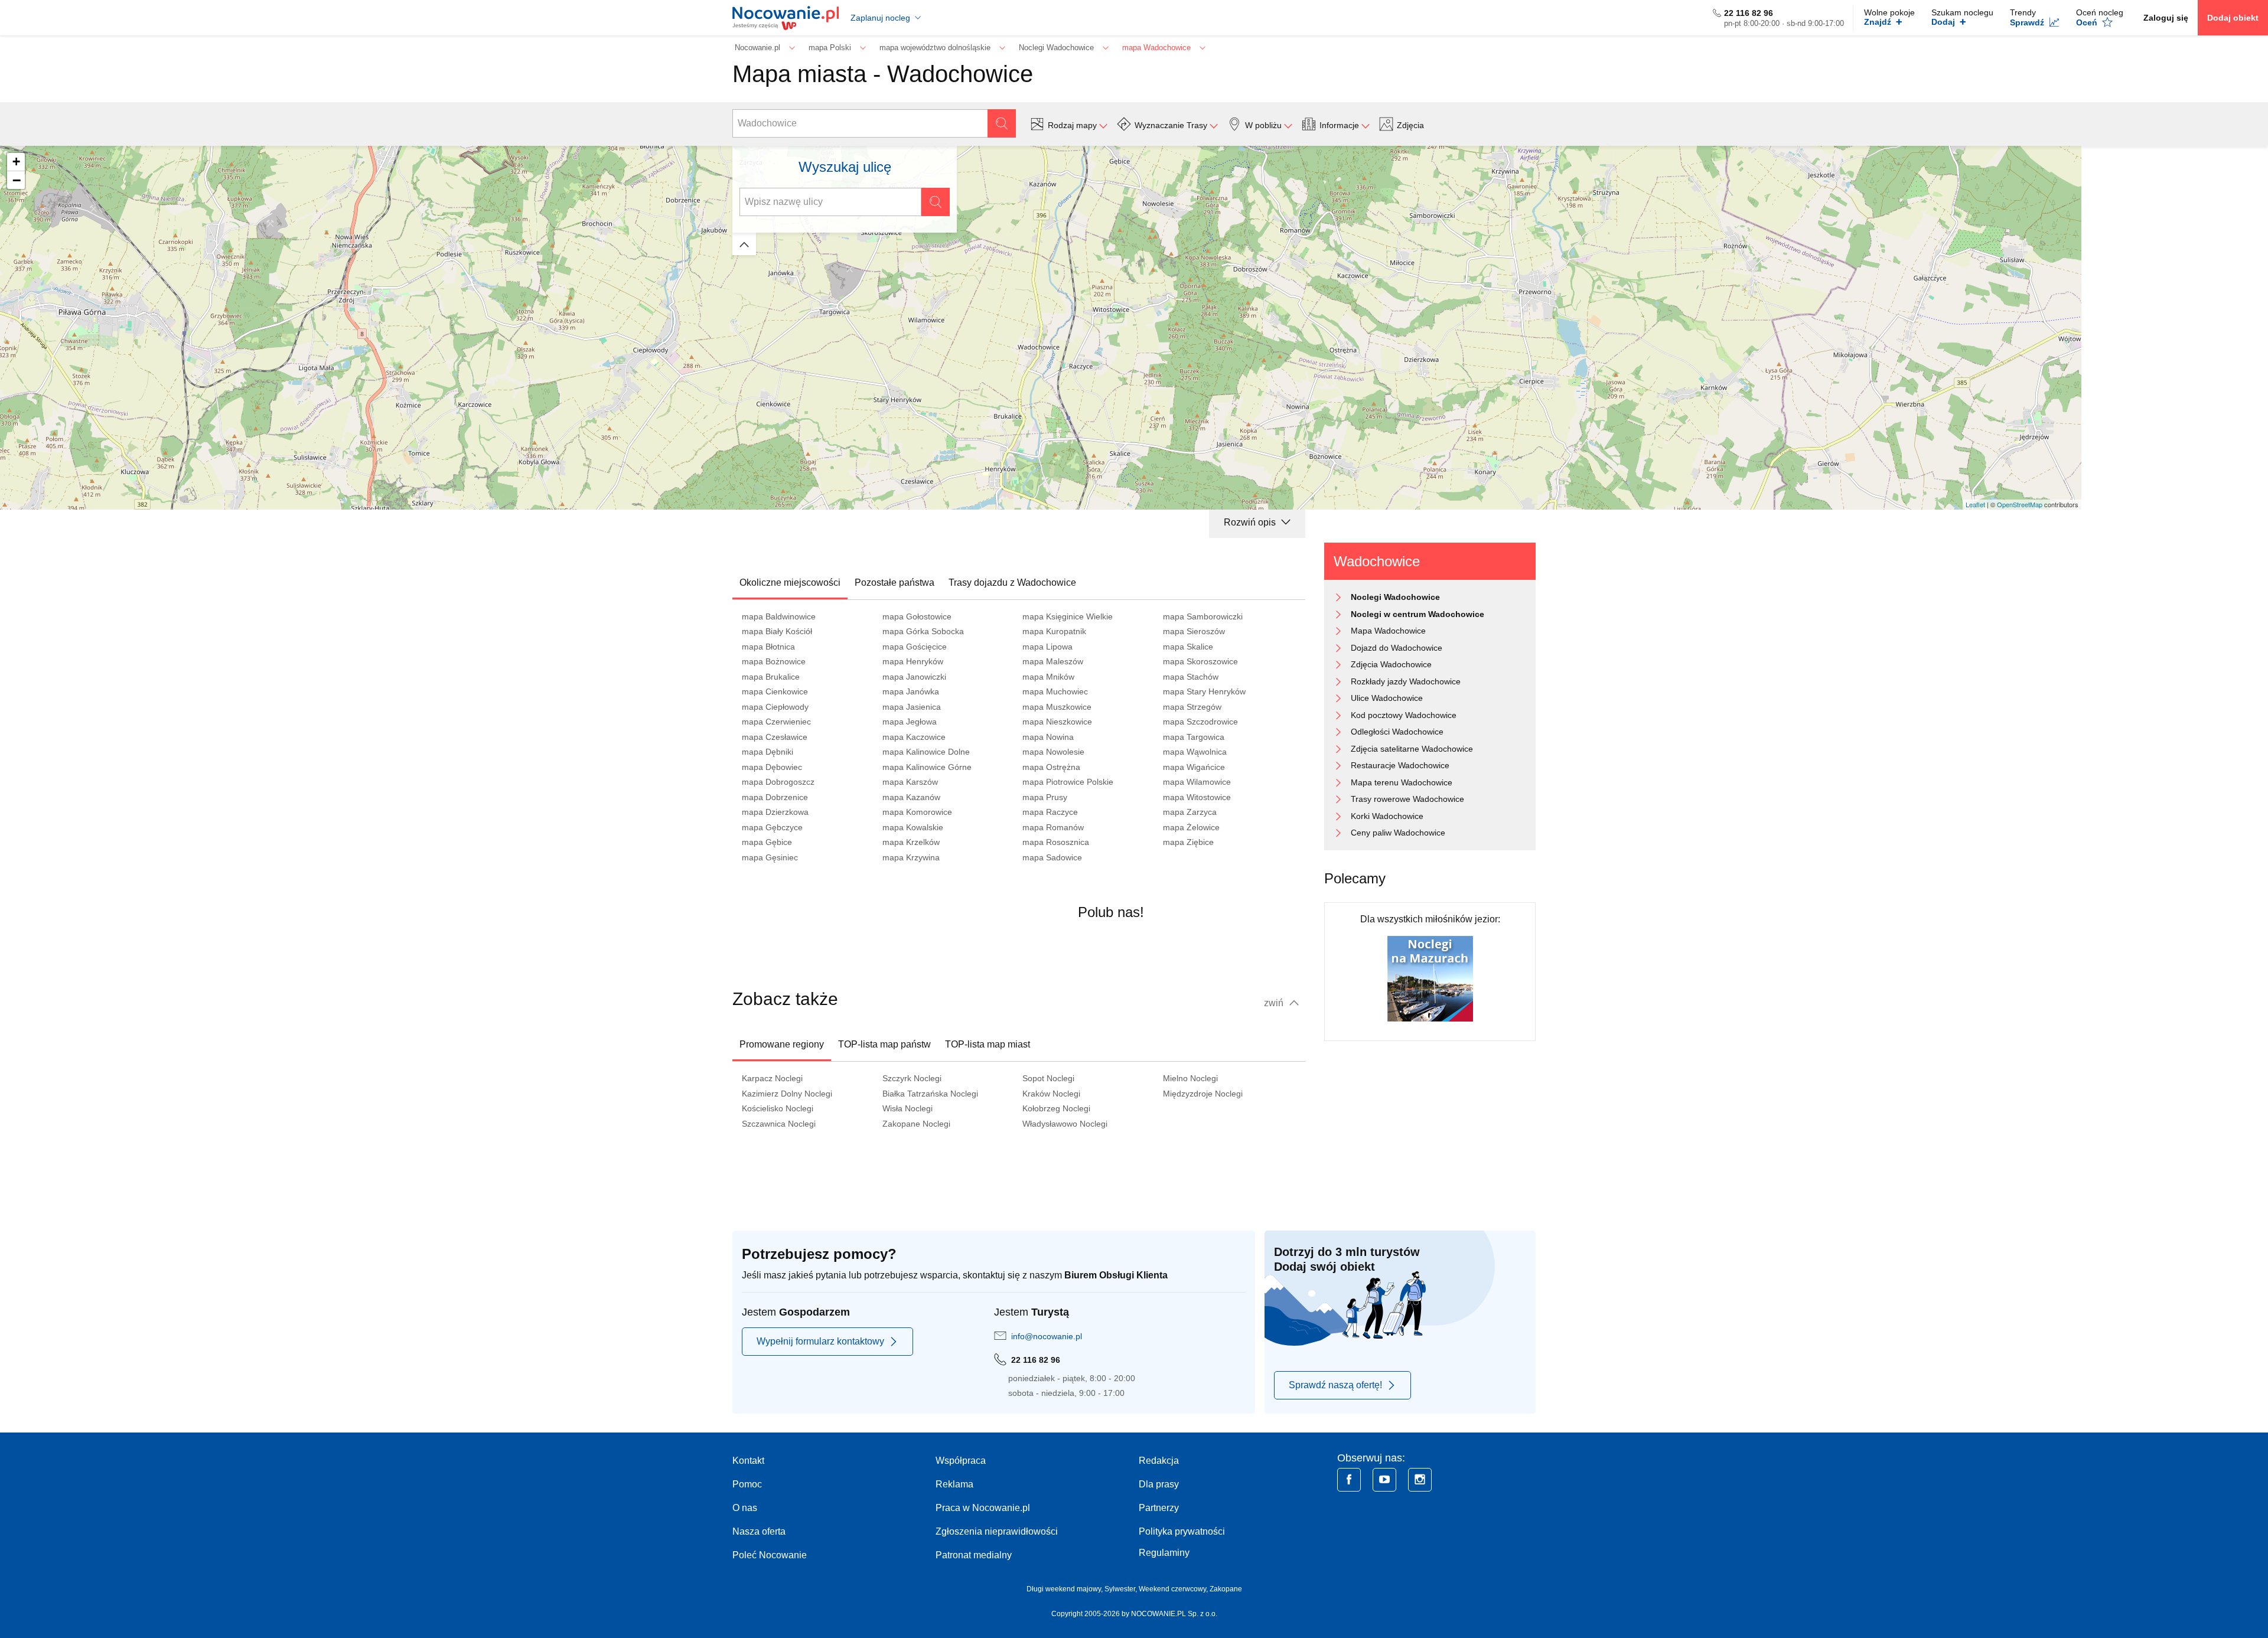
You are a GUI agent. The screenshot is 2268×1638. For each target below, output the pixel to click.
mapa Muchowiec (1055, 691)
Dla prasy (1159, 1484)
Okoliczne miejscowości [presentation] (790, 583)
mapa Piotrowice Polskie (1068, 782)
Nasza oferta (759, 1531)
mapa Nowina (1048, 737)
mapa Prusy (1045, 797)
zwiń (1275, 1003)
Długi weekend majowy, (1065, 1589)
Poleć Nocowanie (770, 1555)
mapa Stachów (1191, 677)
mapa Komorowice (917, 812)
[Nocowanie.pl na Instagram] (1420, 1480)
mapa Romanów (1053, 827)
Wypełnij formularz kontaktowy (820, 1341)
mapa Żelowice (1191, 827)
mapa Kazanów (911, 797)
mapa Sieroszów (1194, 631)
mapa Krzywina (911, 857)
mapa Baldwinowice (779, 616)
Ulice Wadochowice (1387, 698)
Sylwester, (1122, 1589)
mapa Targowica (1194, 737)
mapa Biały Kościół (777, 631)
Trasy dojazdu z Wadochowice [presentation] (1012, 583)
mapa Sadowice (1052, 857)
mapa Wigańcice (1194, 767)
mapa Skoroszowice (1200, 661)
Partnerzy (1159, 1508)
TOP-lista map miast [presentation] (988, 1044)
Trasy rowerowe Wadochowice (1407, 799)
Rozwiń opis (1251, 522)
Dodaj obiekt (2233, 18)
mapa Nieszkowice (1057, 722)
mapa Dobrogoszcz (778, 782)
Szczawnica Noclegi (779, 1124)
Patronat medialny (974, 1555)
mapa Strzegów (1192, 707)
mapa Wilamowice (1197, 782)
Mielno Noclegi (1190, 1078)
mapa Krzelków (911, 842)
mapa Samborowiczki (1203, 616)
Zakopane (1226, 1589)
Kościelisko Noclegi (778, 1108)
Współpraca (961, 1461)
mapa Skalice (1188, 647)
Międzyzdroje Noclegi (1203, 1094)
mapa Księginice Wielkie (1068, 616)
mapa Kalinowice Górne (927, 767)
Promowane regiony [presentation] (782, 1044)
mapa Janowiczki (914, 677)
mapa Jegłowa (910, 722)
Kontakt (748, 1461)
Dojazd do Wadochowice (1397, 648)
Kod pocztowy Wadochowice (1404, 715)
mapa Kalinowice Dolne (926, 752)
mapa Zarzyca (1190, 812)
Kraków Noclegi (1051, 1094)
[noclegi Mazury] (1430, 978)
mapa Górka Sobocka (923, 631)
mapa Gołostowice (917, 616)
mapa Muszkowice (1057, 707)
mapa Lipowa (1047, 647)
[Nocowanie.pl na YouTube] (1384, 1480)
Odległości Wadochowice (1397, 732)
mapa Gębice (767, 842)
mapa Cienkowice (775, 691)
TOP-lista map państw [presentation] (884, 1044)
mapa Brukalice (771, 677)
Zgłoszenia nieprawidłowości (997, 1531)
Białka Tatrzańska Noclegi (930, 1094)
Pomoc (747, 1484)
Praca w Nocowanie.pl (983, 1508)
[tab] (790, 583)
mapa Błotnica (768, 647)
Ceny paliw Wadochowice (1398, 833)
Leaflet (1975, 504)
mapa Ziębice (1188, 842)
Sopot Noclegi (1048, 1078)
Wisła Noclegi (907, 1108)
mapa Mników (1048, 677)
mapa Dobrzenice (775, 797)
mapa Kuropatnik (1054, 631)
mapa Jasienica (912, 707)
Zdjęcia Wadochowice (1391, 664)
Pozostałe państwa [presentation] (895, 583)
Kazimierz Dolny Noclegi (787, 1094)
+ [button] (16, 161)
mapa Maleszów (1053, 661)
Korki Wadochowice (1387, 816)
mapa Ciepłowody (775, 707)
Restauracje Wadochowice (1400, 765)
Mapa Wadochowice (1388, 631)
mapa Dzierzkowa (775, 812)
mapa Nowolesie (1053, 752)
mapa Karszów (910, 782)
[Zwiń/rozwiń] (744, 244)
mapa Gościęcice (915, 647)
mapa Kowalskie (913, 827)
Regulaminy (1164, 1553)
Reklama (954, 1484)
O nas (745, 1508)
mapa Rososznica (1056, 842)
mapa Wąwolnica (1195, 752)
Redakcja (1159, 1461)
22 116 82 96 (1749, 13)
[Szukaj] (1002, 123)
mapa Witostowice (1197, 797)
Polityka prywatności (1182, 1531)
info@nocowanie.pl (1047, 1336)
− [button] (17, 180)
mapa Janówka (911, 691)
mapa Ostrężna (1051, 767)
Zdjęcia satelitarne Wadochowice (1412, 749)
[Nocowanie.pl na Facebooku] (1349, 1480)
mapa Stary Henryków (1204, 691)
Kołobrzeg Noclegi (1056, 1108)
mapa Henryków (913, 661)
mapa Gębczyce (772, 827)
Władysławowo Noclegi (1065, 1124)
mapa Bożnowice (774, 661)
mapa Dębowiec (772, 767)
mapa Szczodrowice (1200, 722)
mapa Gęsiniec (770, 857)
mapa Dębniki (768, 752)
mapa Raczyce (1050, 812)
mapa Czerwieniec (776, 722)
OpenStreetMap (2020, 504)
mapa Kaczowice (914, 737)
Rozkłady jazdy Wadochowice (1406, 681)
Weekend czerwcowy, (1174, 1589)
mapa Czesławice (775, 737)
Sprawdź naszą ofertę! (1335, 1385)
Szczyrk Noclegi (912, 1078)
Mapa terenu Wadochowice (1402, 782)
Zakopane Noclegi (916, 1124)
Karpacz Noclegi (772, 1078)
